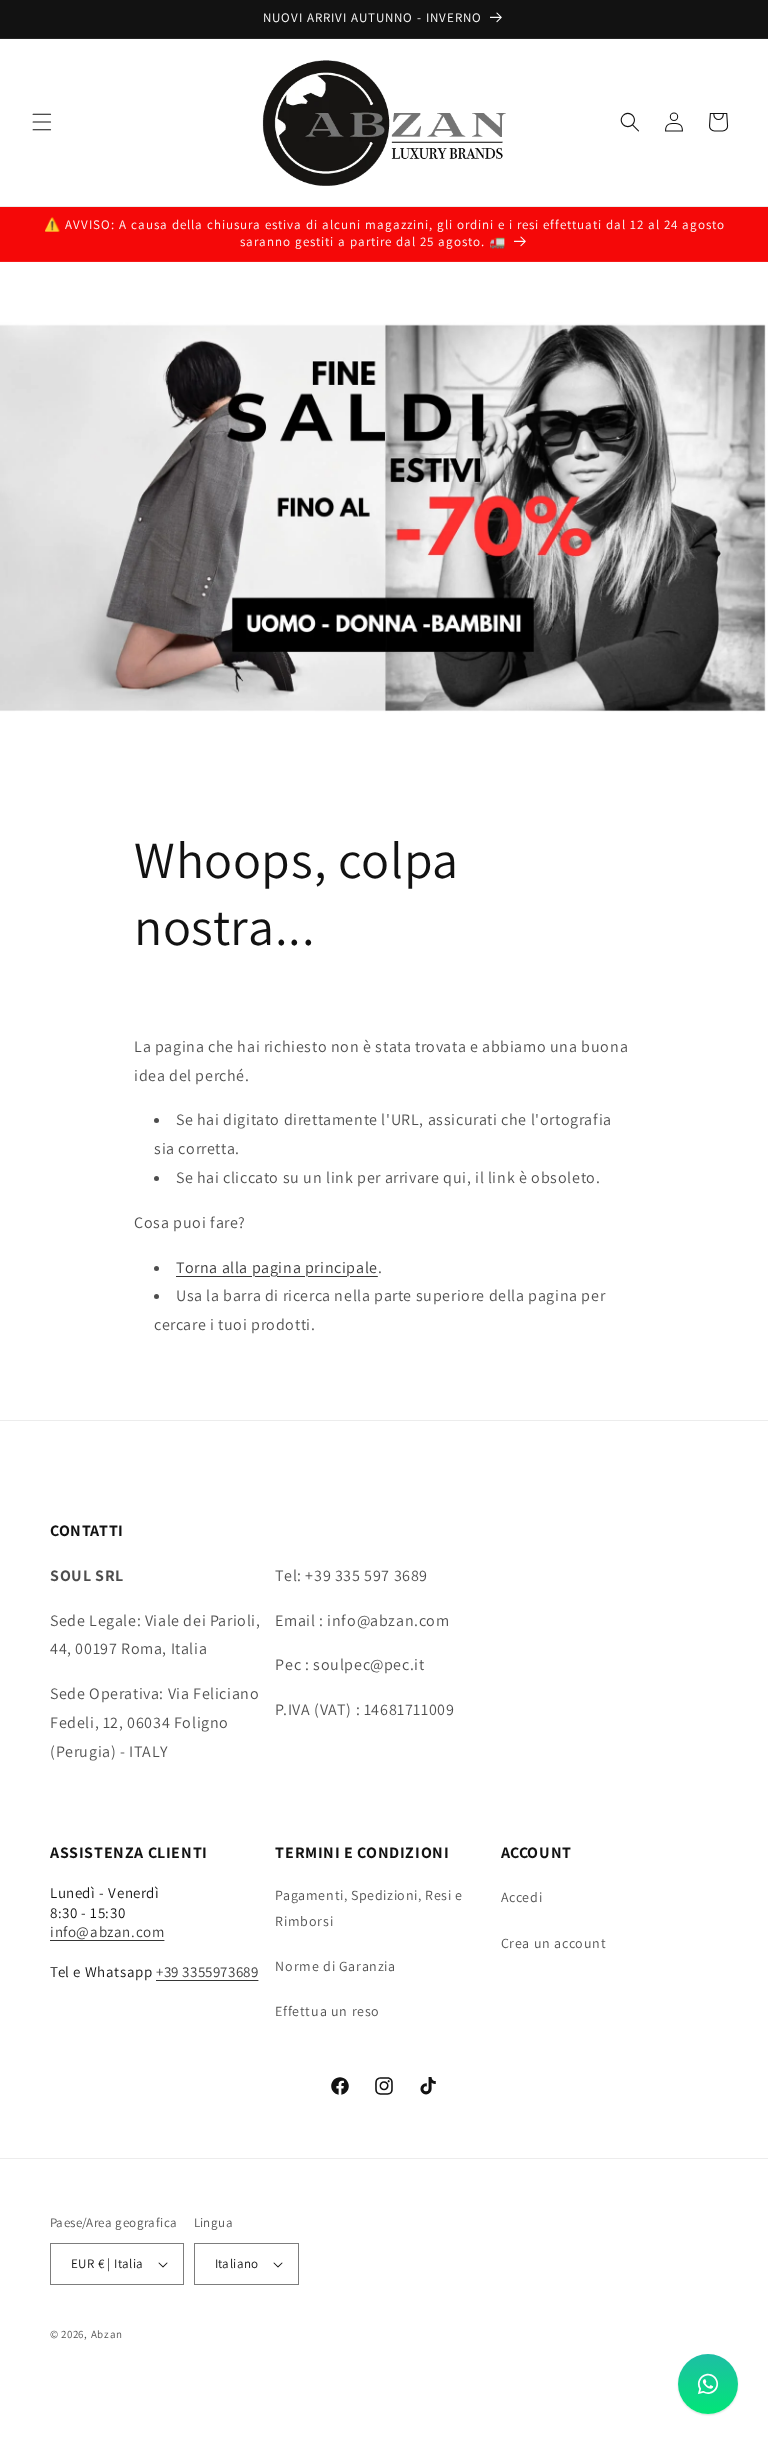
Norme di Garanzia (335, 1966)
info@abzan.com (107, 1931)
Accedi (522, 1897)
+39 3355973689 (207, 1971)
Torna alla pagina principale (277, 1267)
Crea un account (554, 1943)
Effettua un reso (327, 2011)
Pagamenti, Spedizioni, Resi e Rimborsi (368, 1907)
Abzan (107, 2334)
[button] (42, 122)
